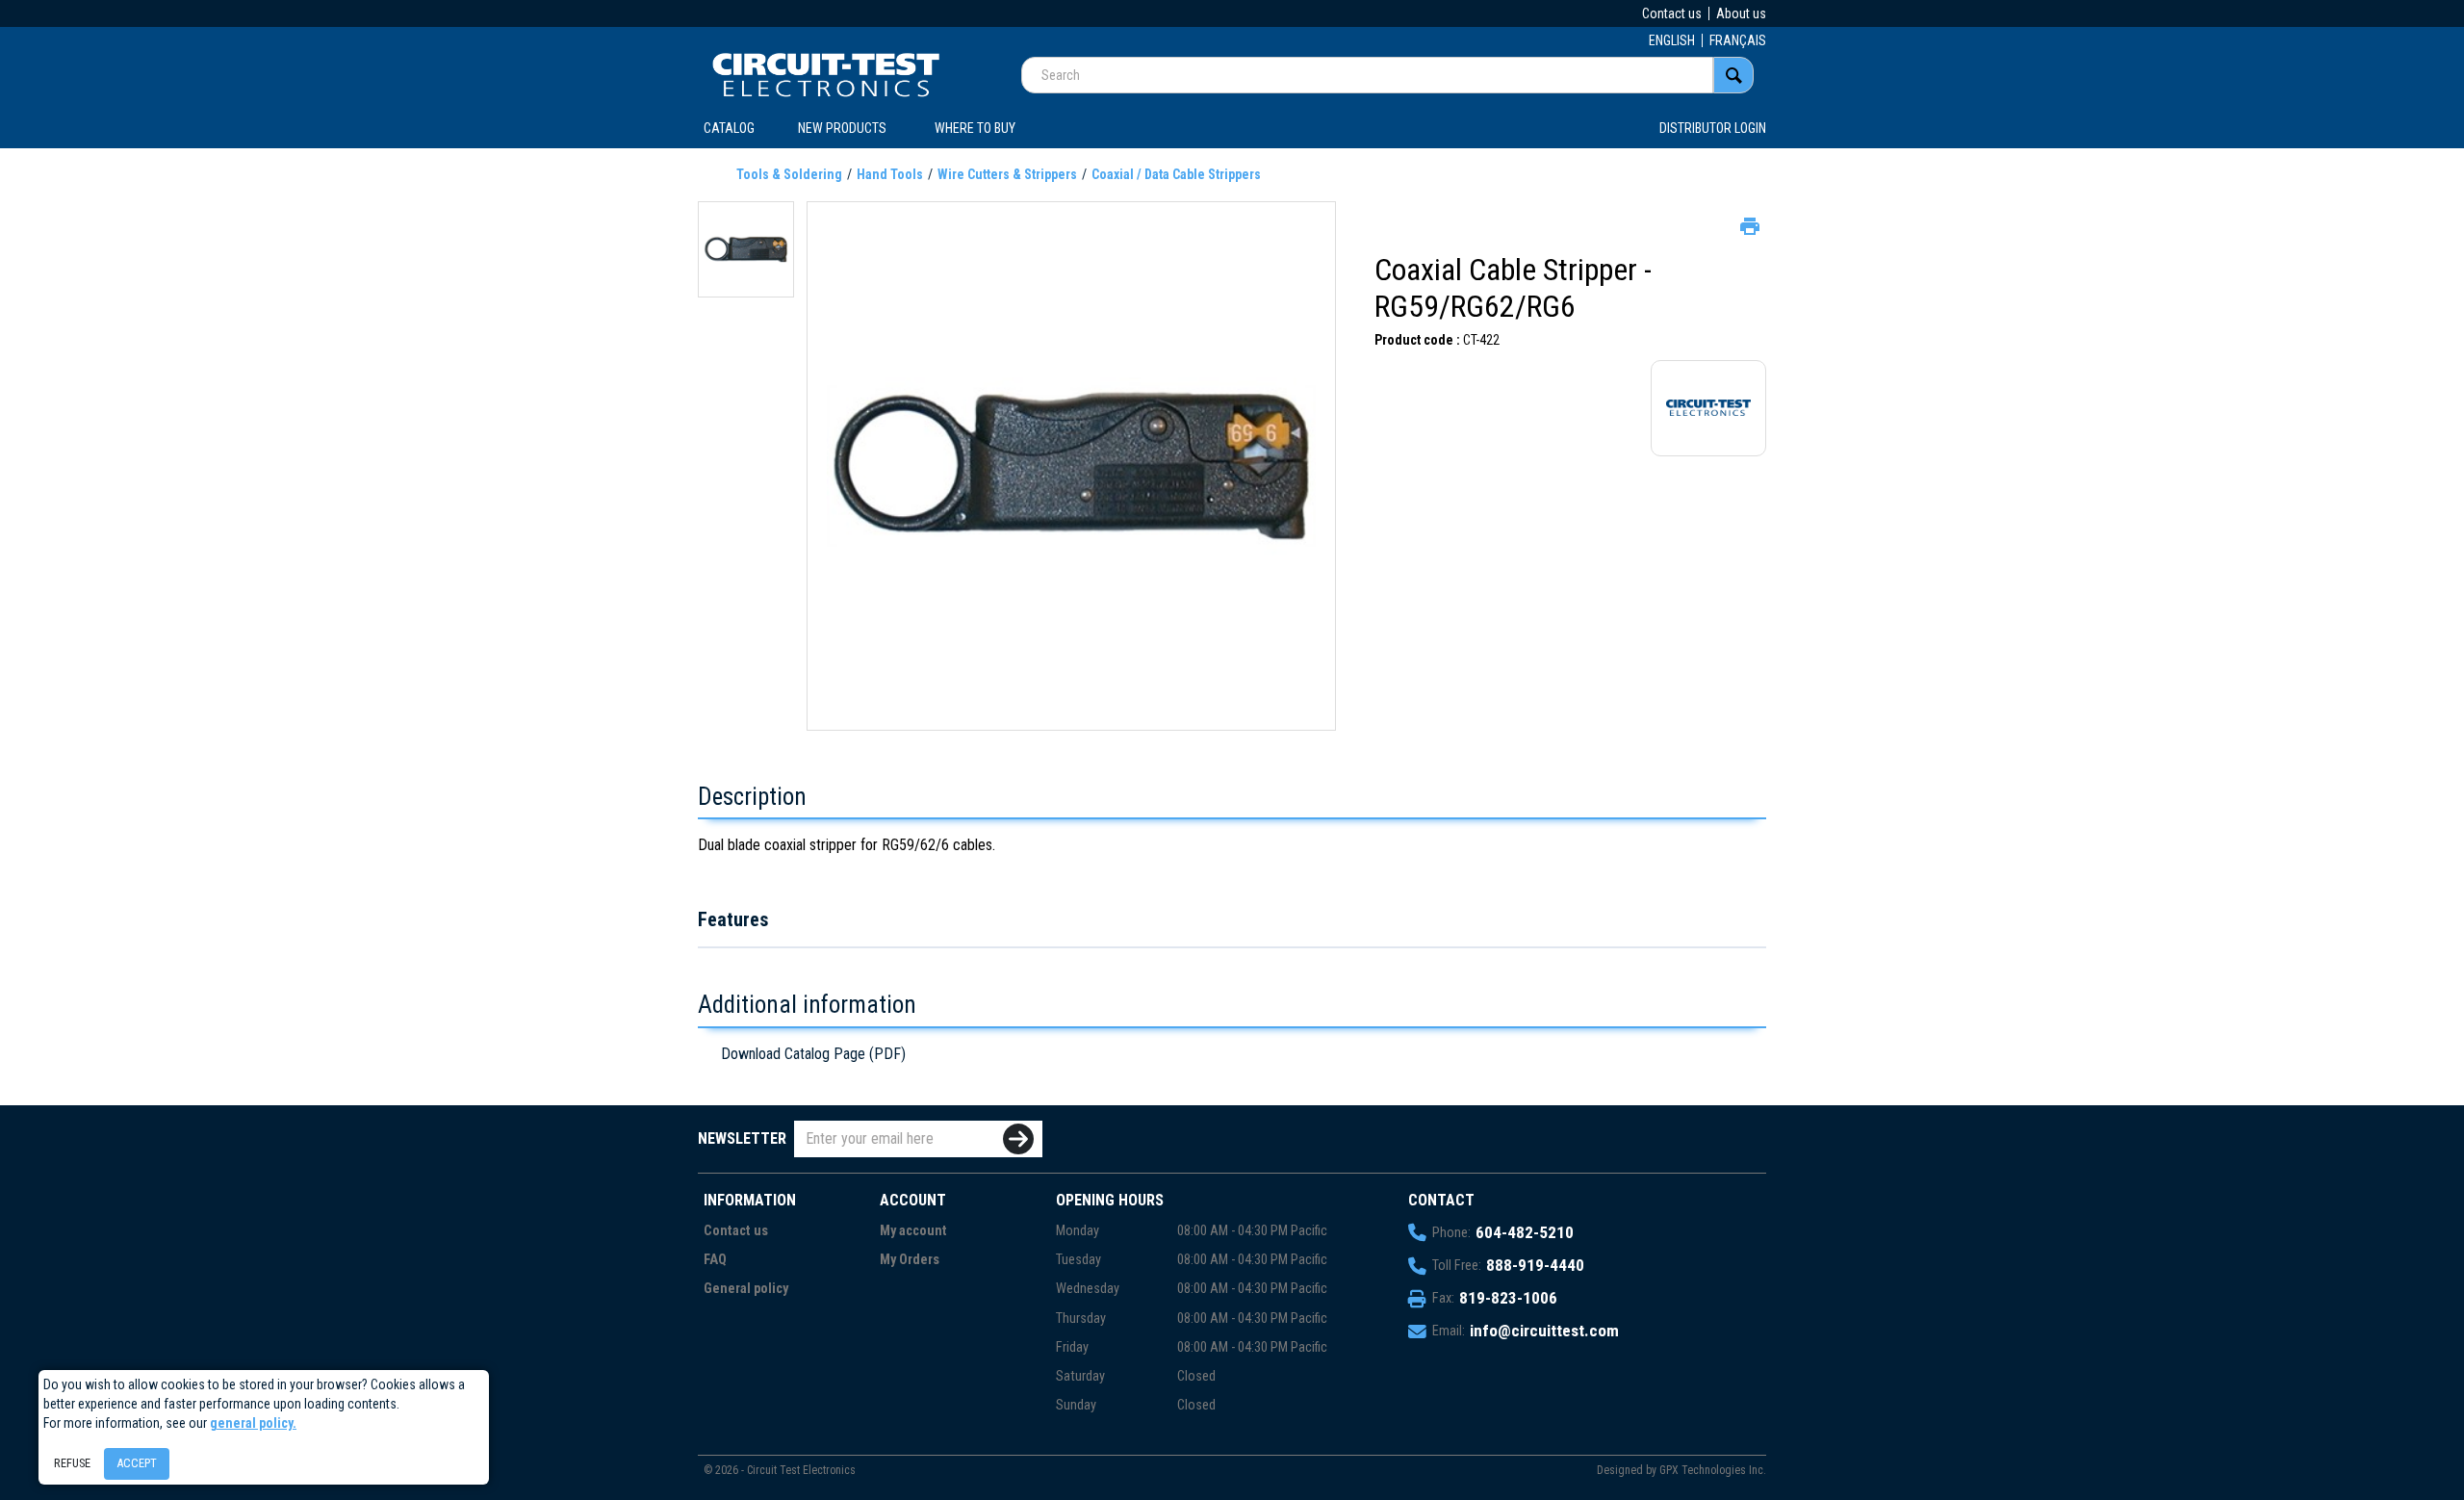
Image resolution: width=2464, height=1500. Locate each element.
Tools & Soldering (789, 174)
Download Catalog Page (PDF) (813, 1054)
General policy (746, 1289)
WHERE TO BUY (975, 128)
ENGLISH (1672, 40)
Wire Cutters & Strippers (1007, 174)
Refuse (72, 1463)
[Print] (1748, 224)
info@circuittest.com (1544, 1331)
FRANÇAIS (1738, 40)
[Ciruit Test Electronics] (826, 74)
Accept (137, 1463)
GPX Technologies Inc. (1713, 1470)
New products (842, 128)
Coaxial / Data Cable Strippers (1176, 174)
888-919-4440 (1535, 1265)
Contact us (1672, 13)
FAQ (715, 1260)
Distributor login (1713, 128)
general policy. (253, 1423)
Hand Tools (890, 174)
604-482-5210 (1525, 1232)
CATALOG (729, 128)
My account (913, 1231)
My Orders (910, 1260)
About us (1741, 13)
